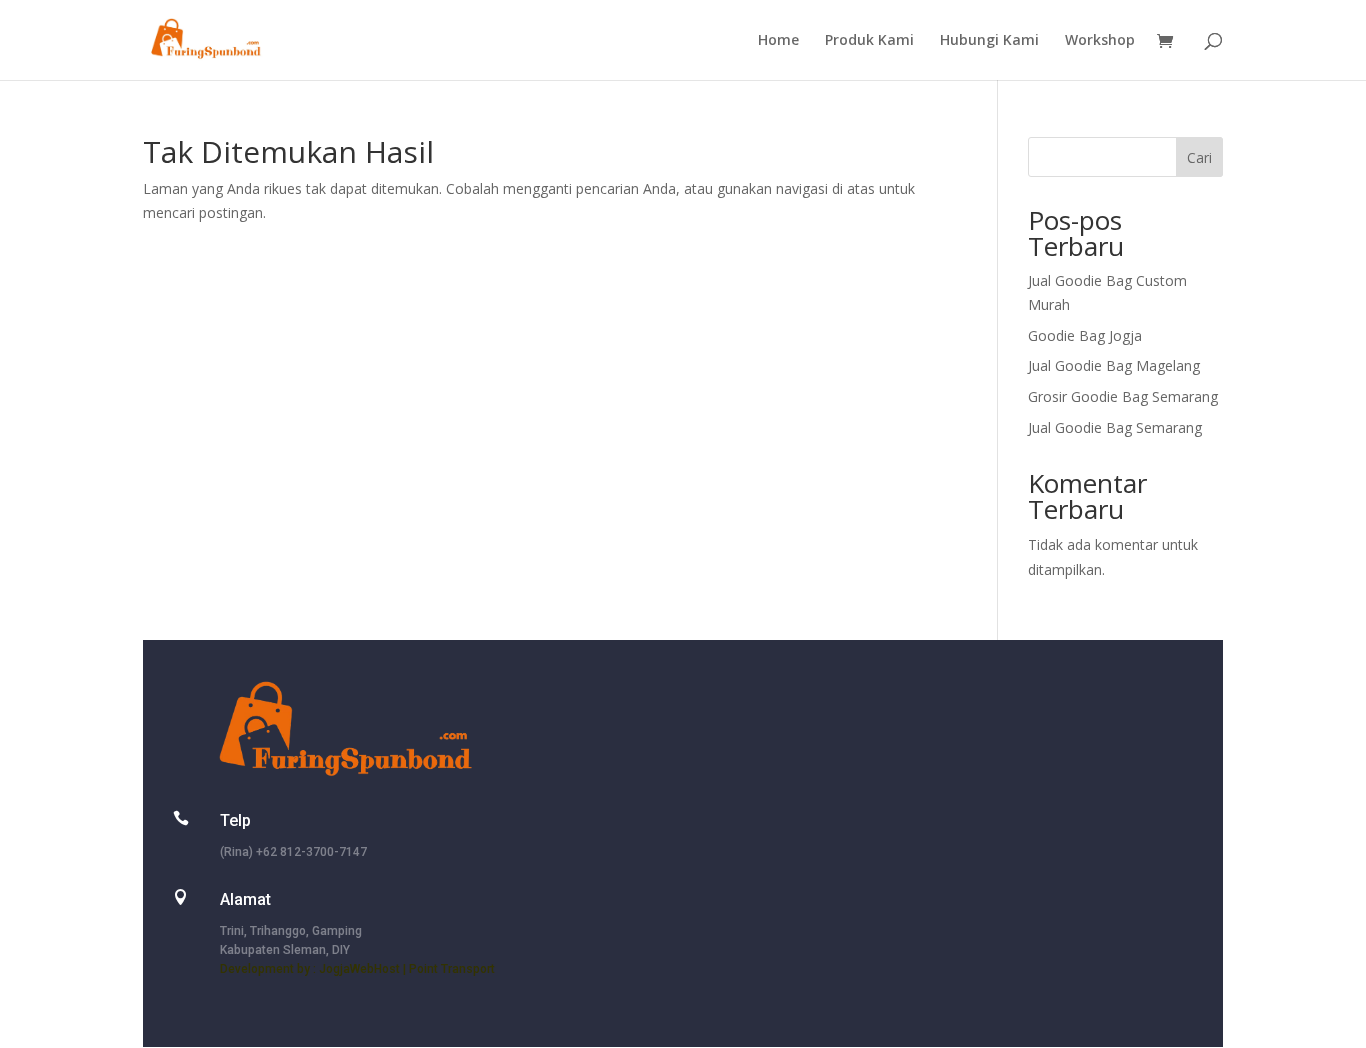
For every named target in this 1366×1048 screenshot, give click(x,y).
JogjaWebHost (359, 969)
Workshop (1100, 41)
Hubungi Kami (989, 41)
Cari (1199, 157)
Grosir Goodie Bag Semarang (1123, 396)
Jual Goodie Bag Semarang (1115, 427)
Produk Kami (869, 41)
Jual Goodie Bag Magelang (1114, 365)
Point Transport (452, 969)
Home (778, 41)
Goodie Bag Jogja (1085, 335)
